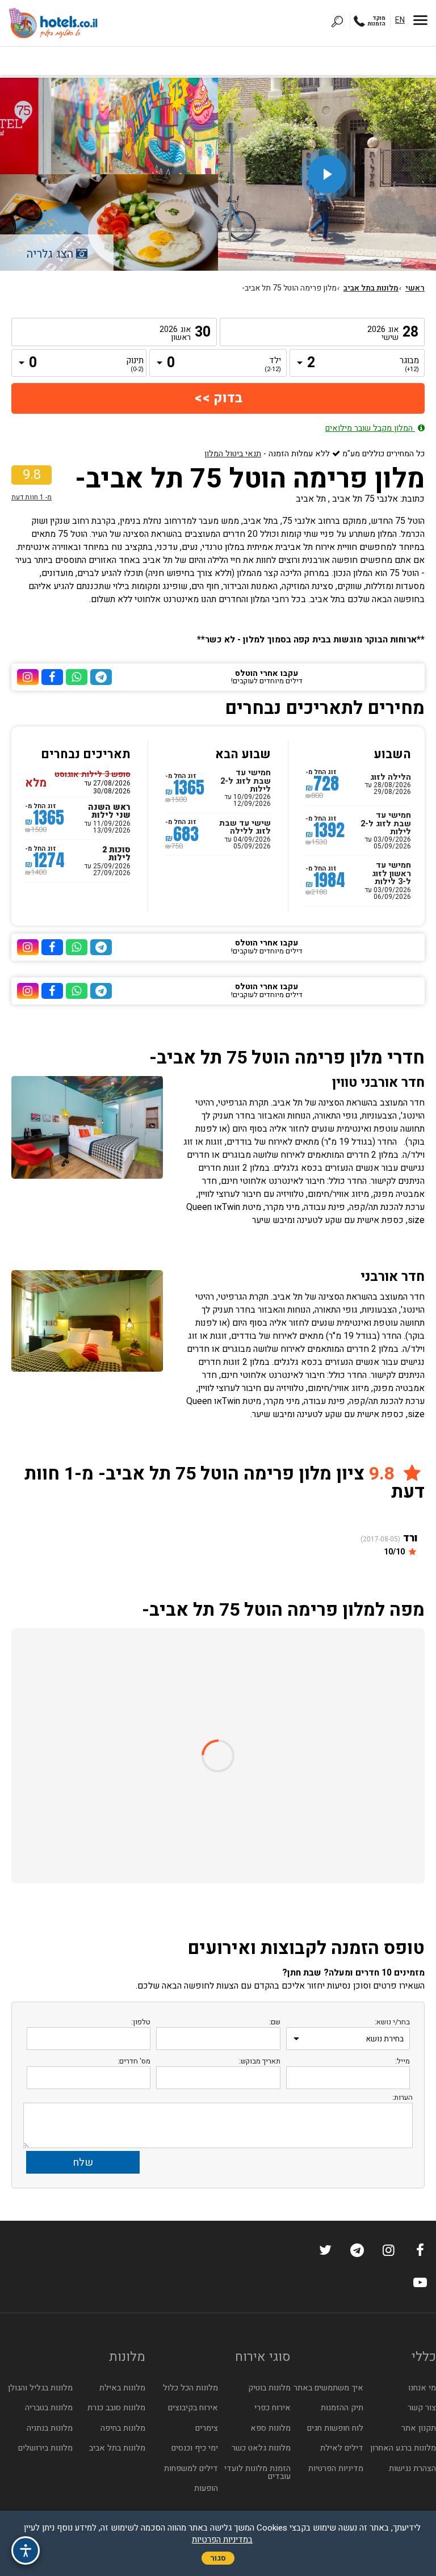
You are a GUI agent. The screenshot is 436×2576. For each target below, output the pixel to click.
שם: (275, 2022)
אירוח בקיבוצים (193, 2408)
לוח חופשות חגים (335, 2428)
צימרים (207, 2428)
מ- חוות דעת (32, 497)
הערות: (403, 2097)
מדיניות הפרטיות (336, 2468)
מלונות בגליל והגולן (40, 2388)
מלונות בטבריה (49, 2408)
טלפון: (141, 2022)
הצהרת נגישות (412, 2468)
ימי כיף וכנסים (195, 2448)
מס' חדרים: (134, 2061)
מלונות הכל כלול (190, 2388)
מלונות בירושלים (45, 2448)
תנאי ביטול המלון (233, 454)
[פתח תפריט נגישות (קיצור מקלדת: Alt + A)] (26, 2550)
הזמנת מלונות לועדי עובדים (257, 2472)
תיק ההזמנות (342, 2408)
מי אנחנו (422, 2388)
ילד (273, 365)
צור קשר (422, 2408)
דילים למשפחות (191, 2468)
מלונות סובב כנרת (116, 2408)
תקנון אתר (419, 2428)
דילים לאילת (342, 2448)
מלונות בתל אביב (371, 288)
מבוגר (410, 365)
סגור (218, 2558)
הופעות (206, 2488)
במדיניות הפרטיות (222, 2540)
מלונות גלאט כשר (261, 2448)
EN (400, 20)
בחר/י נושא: (392, 2022)
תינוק (135, 365)
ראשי (415, 288)
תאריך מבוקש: (260, 2061)
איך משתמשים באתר (328, 2388)
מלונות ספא (271, 2428)
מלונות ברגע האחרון (403, 2448)
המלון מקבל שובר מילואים (370, 428)
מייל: (403, 2061)
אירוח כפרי (272, 2408)
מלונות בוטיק (269, 2388)
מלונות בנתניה (50, 2428)
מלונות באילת (122, 2388)
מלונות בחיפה (123, 2428)
